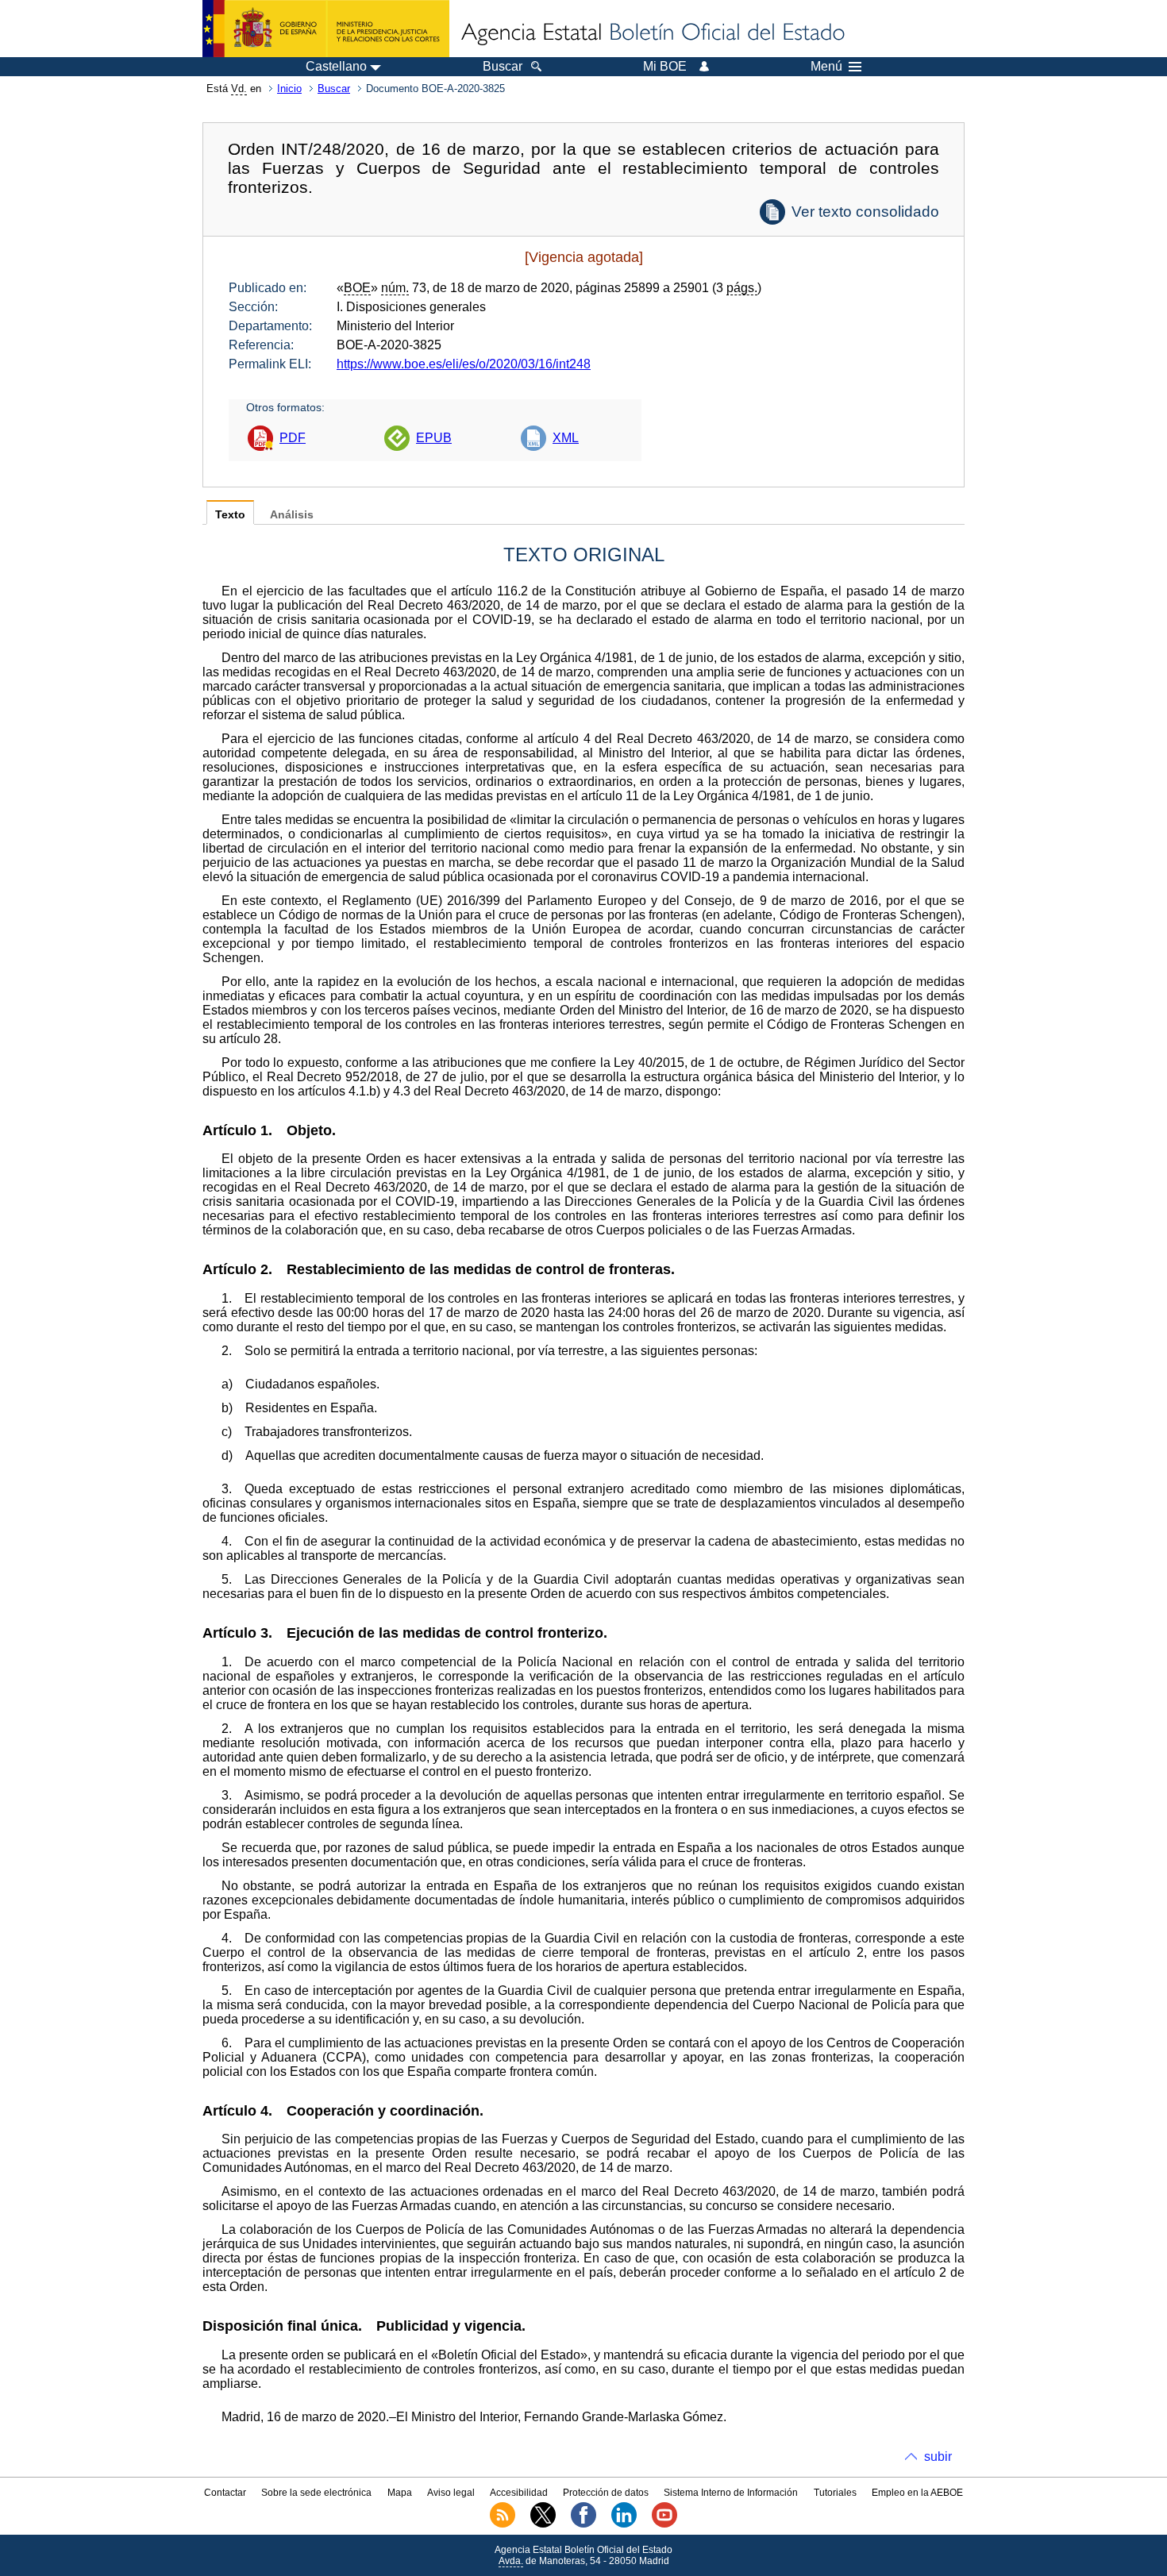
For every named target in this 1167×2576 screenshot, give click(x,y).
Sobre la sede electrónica (316, 2493)
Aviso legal (451, 2493)
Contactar (225, 2493)
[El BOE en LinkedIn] (624, 2524)
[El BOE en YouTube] (664, 2524)
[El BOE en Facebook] (583, 2524)
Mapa (400, 2493)
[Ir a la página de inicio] (652, 33)
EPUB (434, 438)
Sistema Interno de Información (731, 2493)
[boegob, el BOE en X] (543, 2524)
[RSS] (503, 2524)
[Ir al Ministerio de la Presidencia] (326, 29)
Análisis (292, 515)
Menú (826, 67)
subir (938, 2457)
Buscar (334, 89)
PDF (293, 438)
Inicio (289, 89)
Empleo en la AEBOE (917, 2493)
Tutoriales (835, 2493)
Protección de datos (606, 2493)
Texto (230, 515)
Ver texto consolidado (865, 212)
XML (566, 438)
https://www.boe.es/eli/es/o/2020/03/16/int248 (464, 364)
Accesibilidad (519, 2493)
